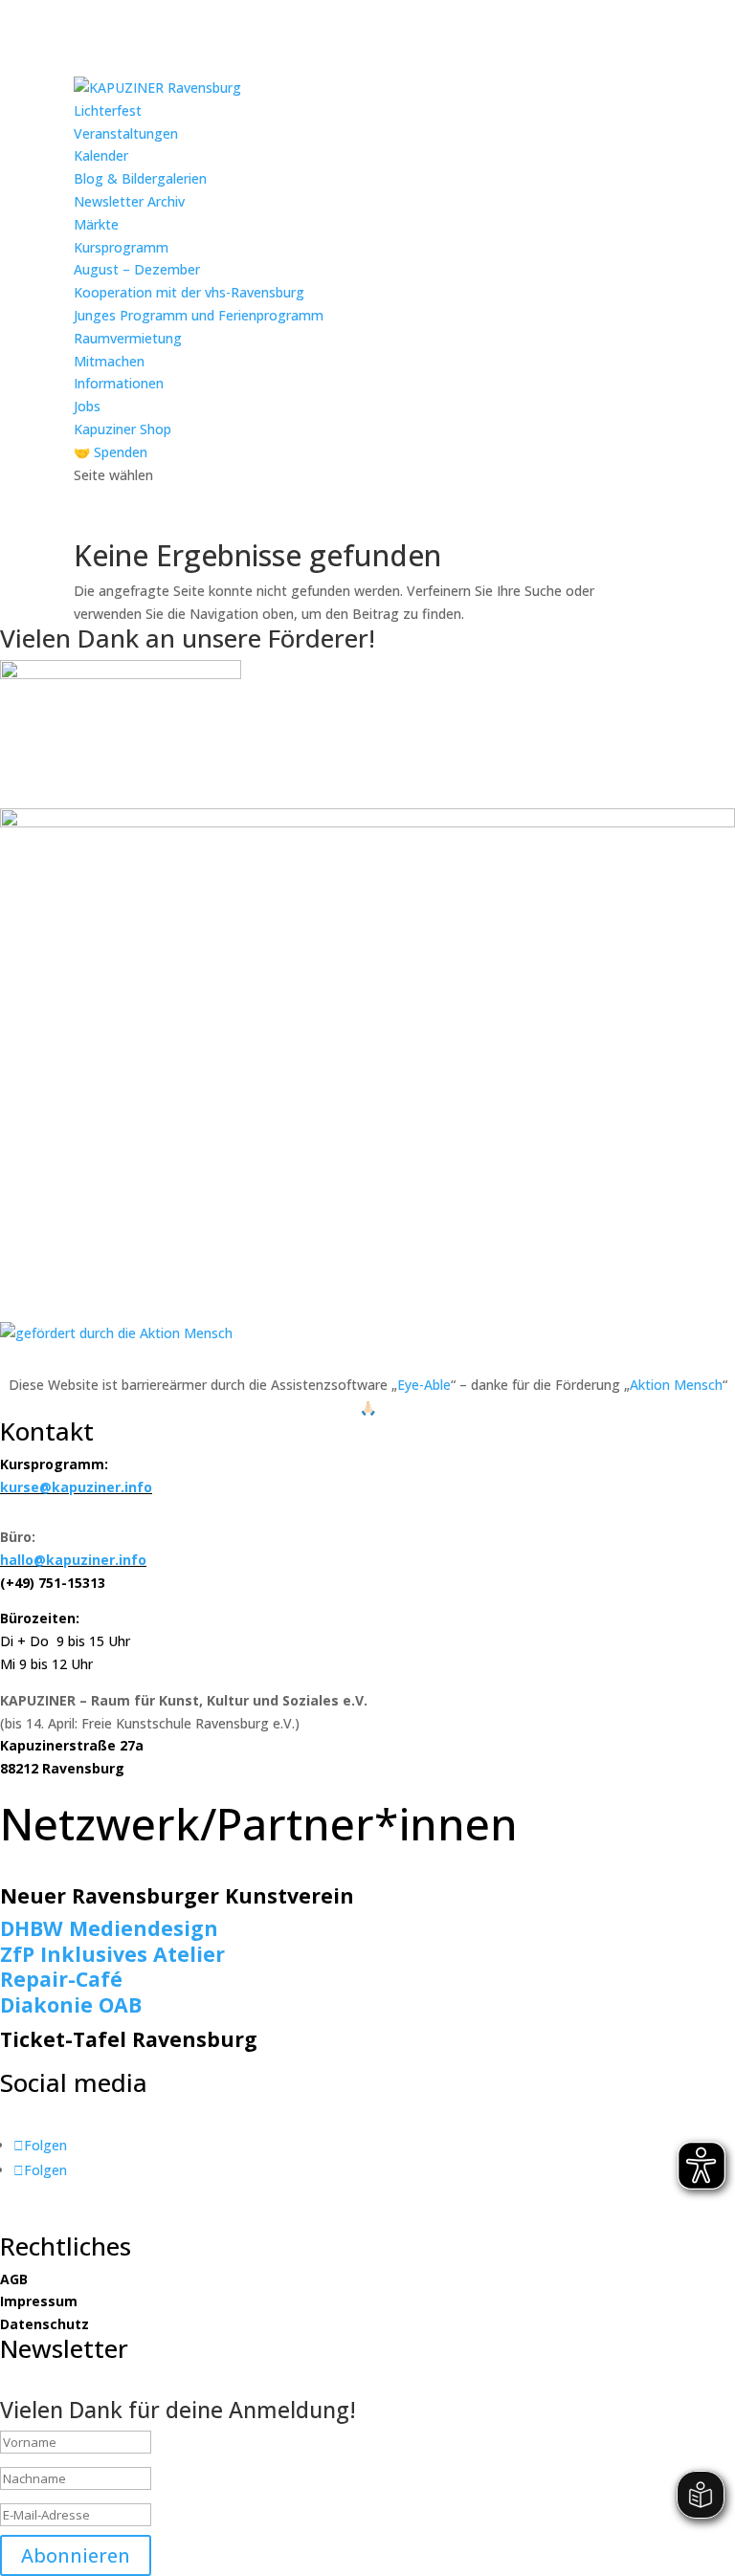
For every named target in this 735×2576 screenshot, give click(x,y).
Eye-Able (424, 1385)
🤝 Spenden (111, 452)
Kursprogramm (121, 247)
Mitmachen (109, 361)
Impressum (39, 2301)
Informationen (119, 383)
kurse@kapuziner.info (76, 1487)
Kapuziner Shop (122, 429)
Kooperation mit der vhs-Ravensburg (189, 292)
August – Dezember (137, 269)
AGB (14, 2279)
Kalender (101, 155)
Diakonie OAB (71, 2004)
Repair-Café (61, 1979)
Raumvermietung (128, 338)
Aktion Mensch (676, 1385)
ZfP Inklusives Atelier (112, 1954)
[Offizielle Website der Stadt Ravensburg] (121, 674)
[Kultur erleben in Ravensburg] (367, 822)
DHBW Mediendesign (109, 1928)
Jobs (87, 406)
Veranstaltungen (126, 133)
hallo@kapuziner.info (73, 1560)
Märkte (96, 224)
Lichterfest (108, 110)
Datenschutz (45, 2324)
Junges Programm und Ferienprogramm (199, 315)
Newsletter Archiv (129, 201)
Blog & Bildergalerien (140, 178)
